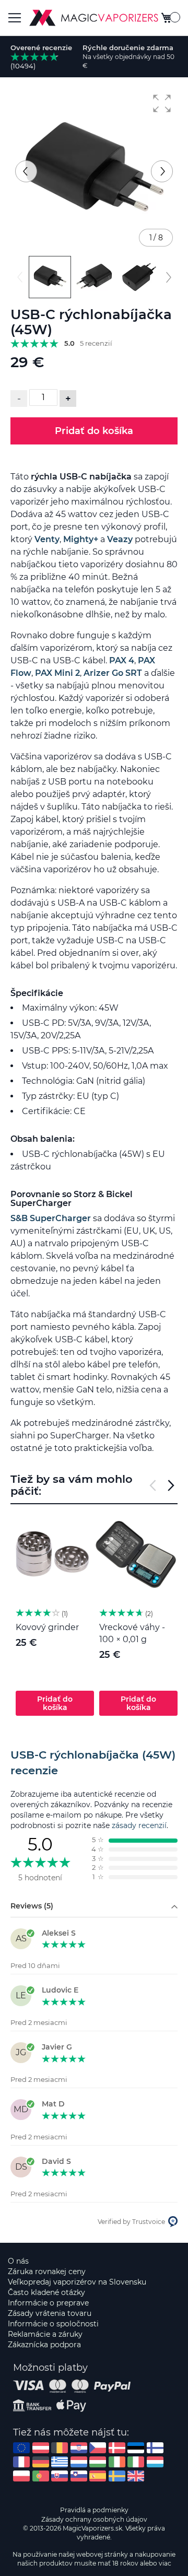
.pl (21, 2476)
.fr (21, 2462)
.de (41, 2462)
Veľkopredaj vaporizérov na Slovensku (77, 2282)
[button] (162, 103)
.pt (41, 2476)
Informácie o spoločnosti (53, 2324)
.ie (117, 2462)
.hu (98, 2462)
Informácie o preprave (48, 2303)
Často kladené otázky (46, 2292)
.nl (79, 2462)
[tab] (94, 1763)
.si (79, 2476)
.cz (98, 2448)
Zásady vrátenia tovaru (50, 2313)
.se (117, 2476)
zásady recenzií (139, 1825)
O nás (18, 2261)
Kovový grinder (47, 1627)
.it (136, 2462)
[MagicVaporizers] (94, 18)
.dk (117, 2448)
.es (98, 2476)
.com (21, 2448)
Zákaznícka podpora (44, 2345)
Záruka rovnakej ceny (47, 2271)
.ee (136, 2448)
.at (41, 2448)
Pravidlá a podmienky (94, 2510)
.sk (60, 2476)
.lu (155, 2462)
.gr (60, 2462)
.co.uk (136, 2476)
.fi (155, 2448)
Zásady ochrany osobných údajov (94, 2519)
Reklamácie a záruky (45, 2334)
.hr (79, 2448)
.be (60, 2448)
